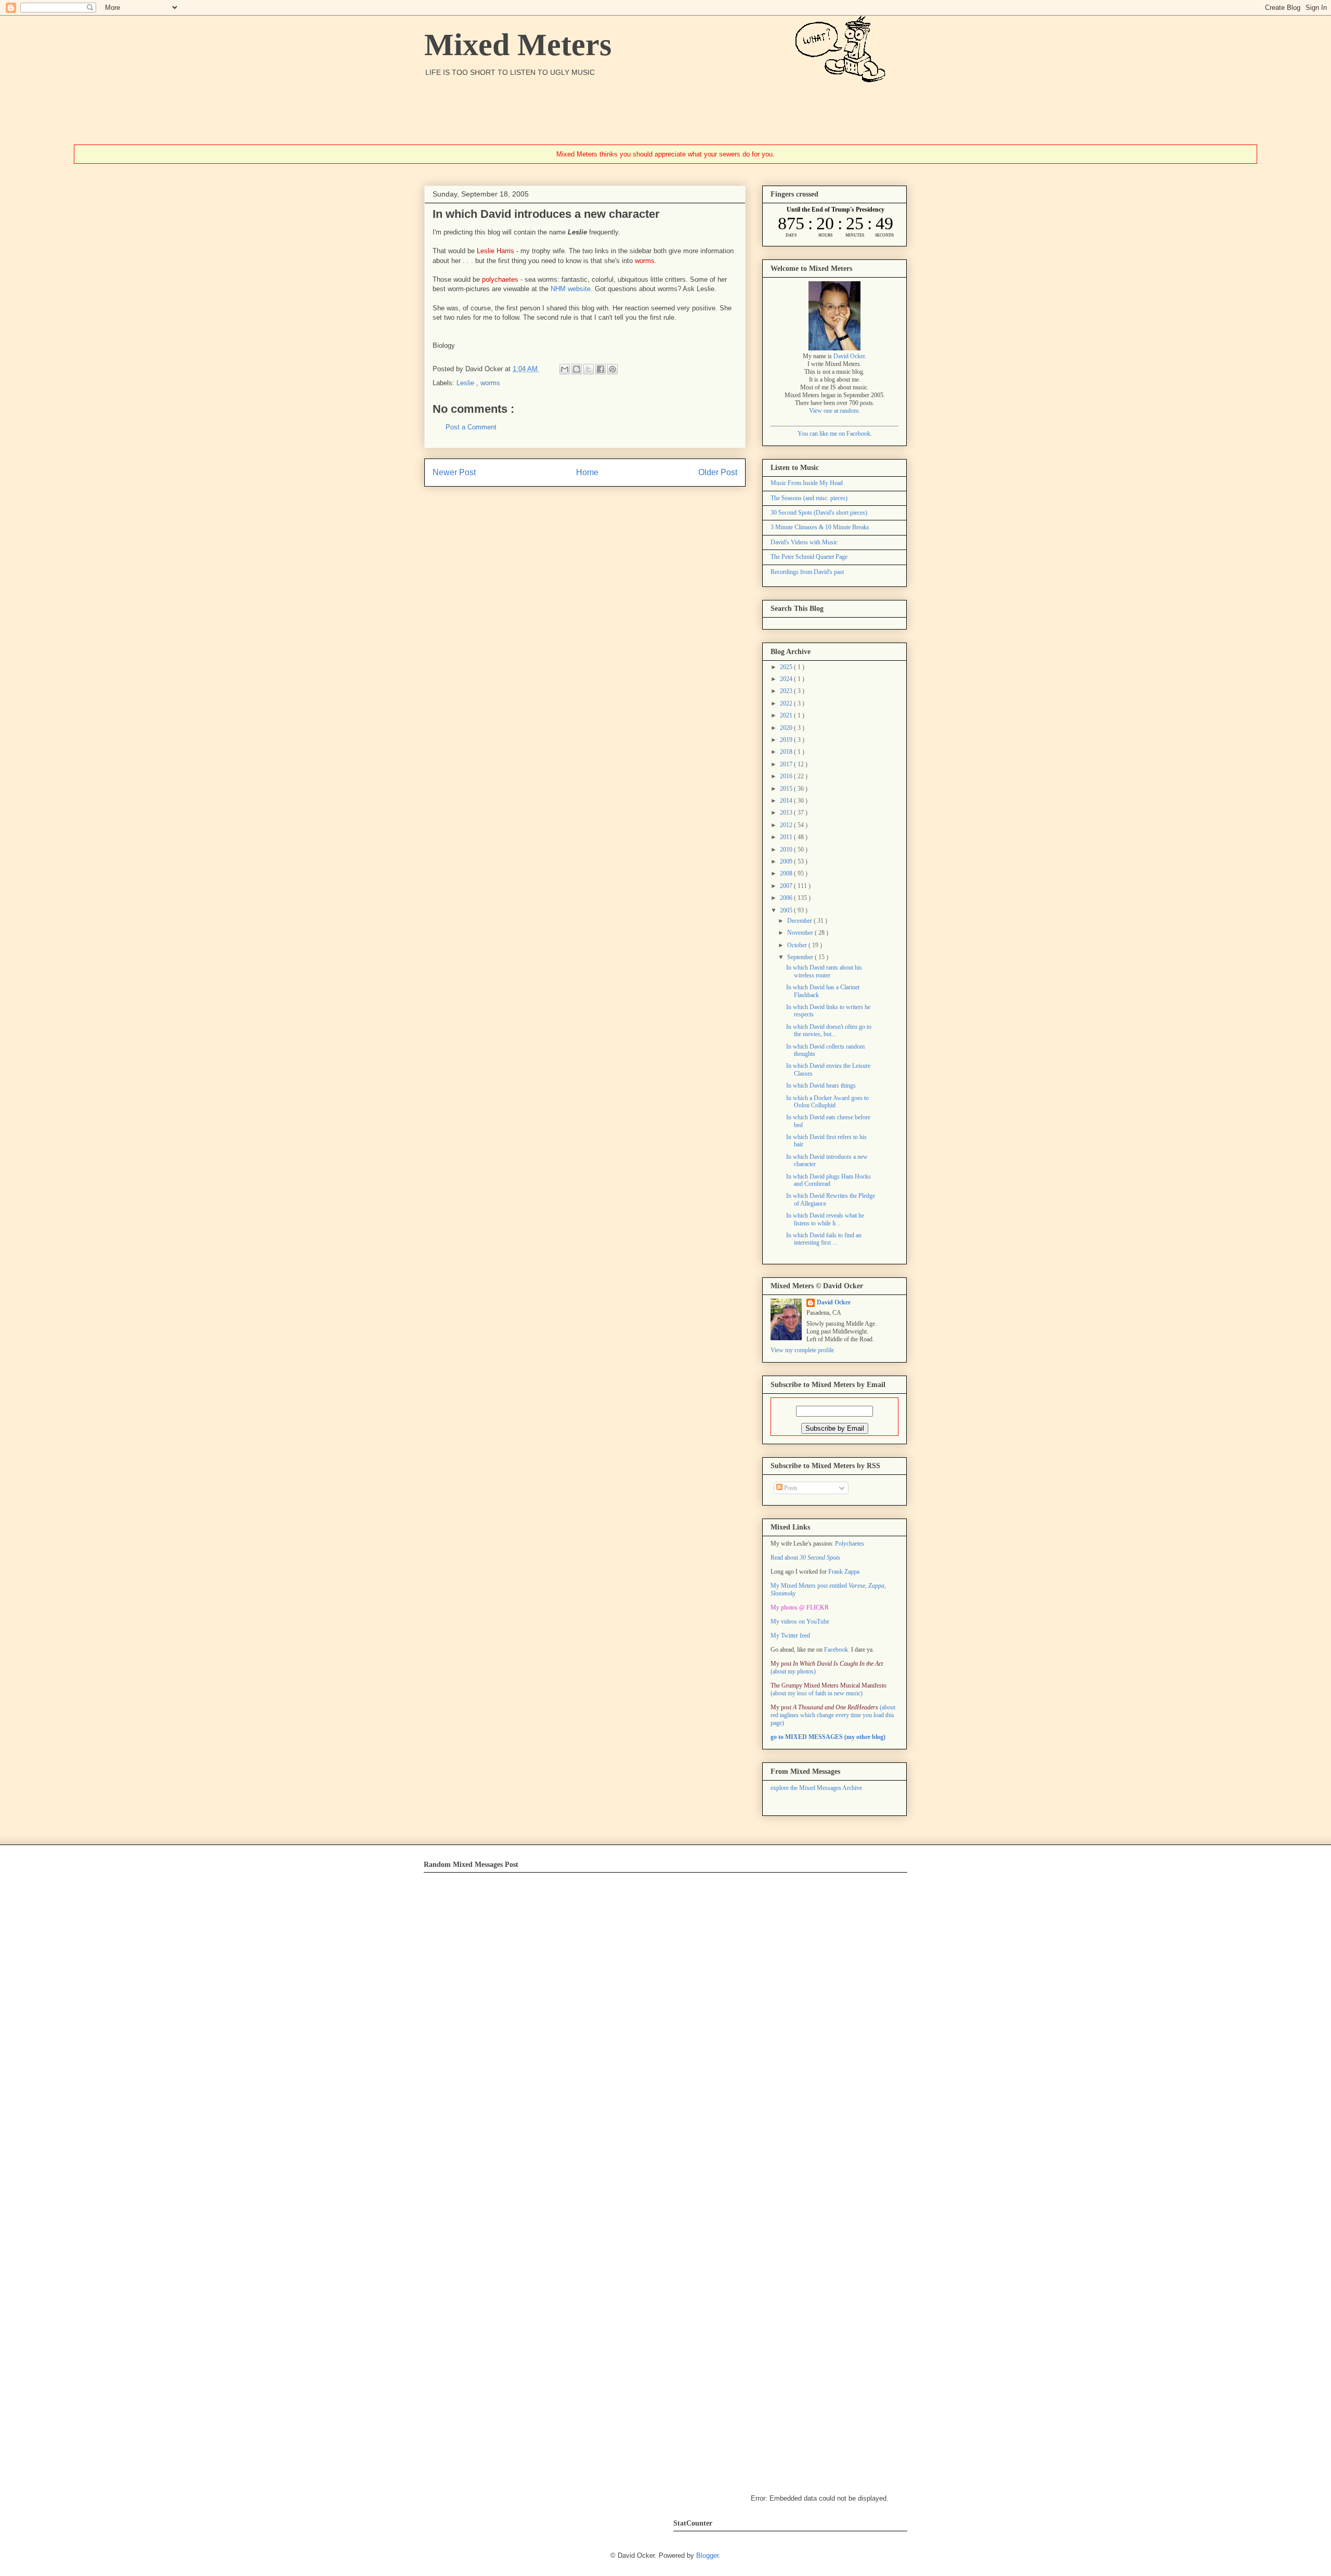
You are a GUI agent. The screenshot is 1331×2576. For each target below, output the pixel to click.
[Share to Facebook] (601, 369)
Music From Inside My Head (807, 483)
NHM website (571, 289)
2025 (787, 667)
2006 (787, 898)
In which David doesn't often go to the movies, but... (829, 1030)
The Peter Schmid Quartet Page (809, 557)
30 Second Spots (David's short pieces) (819, 513)
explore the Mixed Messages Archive (816, 1788)
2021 (787, 715)
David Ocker (849, 356)
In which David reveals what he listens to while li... (825, 1219)
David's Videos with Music (804, 542)
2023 (787, 691)
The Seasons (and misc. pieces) (809, 498)
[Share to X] (589, 369)
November (801, 933)
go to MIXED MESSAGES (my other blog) (828, 1737)
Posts (790, 1488)
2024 (787, 679)
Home (587, 472)
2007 (787, 886)
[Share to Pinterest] (612, 369)
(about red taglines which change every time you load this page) (833, 1715)
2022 (787, 703)
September (801, 957)
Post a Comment (471, 427)
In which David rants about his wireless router (824, 971)
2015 (787, 789)
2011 (787, 837)
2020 (787, 728)
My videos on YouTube (800, 1622)
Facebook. (837, 1650)
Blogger (707, 2555)
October (798, 945)
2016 (787, 776)
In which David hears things (821, 1086)
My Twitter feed (790, 1636)
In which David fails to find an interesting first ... (824, 1239)
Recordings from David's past (807, 572)
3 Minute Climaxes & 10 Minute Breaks (820, 527)
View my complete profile (802, 1350)
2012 (787, 825)
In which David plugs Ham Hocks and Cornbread (828, 1180)
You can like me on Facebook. (835, 434)
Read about (805, 1558)
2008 (787, 873)
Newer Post (454, 472)
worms (490, 383)
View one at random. (834, 411)
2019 (787, 740)
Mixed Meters (518, 45)
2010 (787, 849)
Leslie (466, 383)
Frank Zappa (844, 1572)
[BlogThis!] (577, 369)
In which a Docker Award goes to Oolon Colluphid (827, 1102)
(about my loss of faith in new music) (828, 1689)
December (800, 921)
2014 (787, 801)
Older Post (718, 472)
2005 (787, 910)
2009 (787, 861)
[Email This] (565, 369)
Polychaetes (850, 1544)
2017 (787, 764)
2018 (787, 752)
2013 (787, 813)
